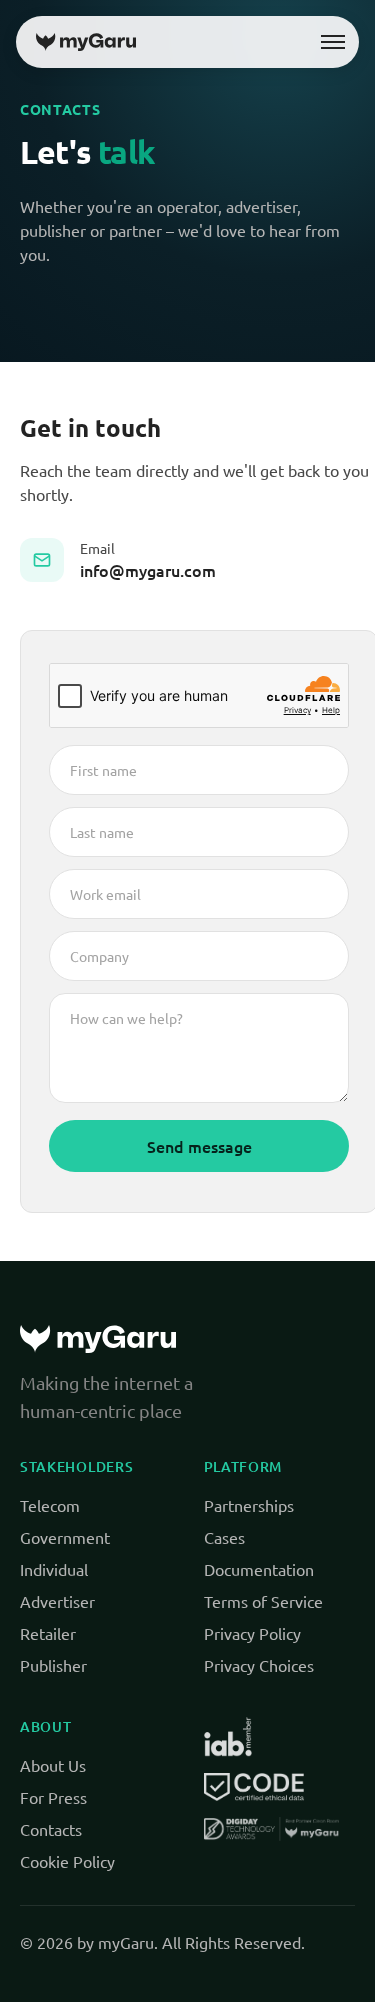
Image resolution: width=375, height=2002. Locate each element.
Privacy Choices (259, 1665)
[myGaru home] (86, 42)
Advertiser (57, 1601)
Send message (199, 1146)
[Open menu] (333, 42)
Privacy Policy (252, 1633)
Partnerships (249, 1505)
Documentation (259, 1569)
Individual (54, 1569)
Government (65, 1537)
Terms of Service (263, 1601)
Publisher (53, 1665)
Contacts (51, 1829)
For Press (53, 1797)
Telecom (50, 1505)
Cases (224, 1537)
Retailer (48, 1633)
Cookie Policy (67, 1861)
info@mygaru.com (148, 570)
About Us (53, 1765)
